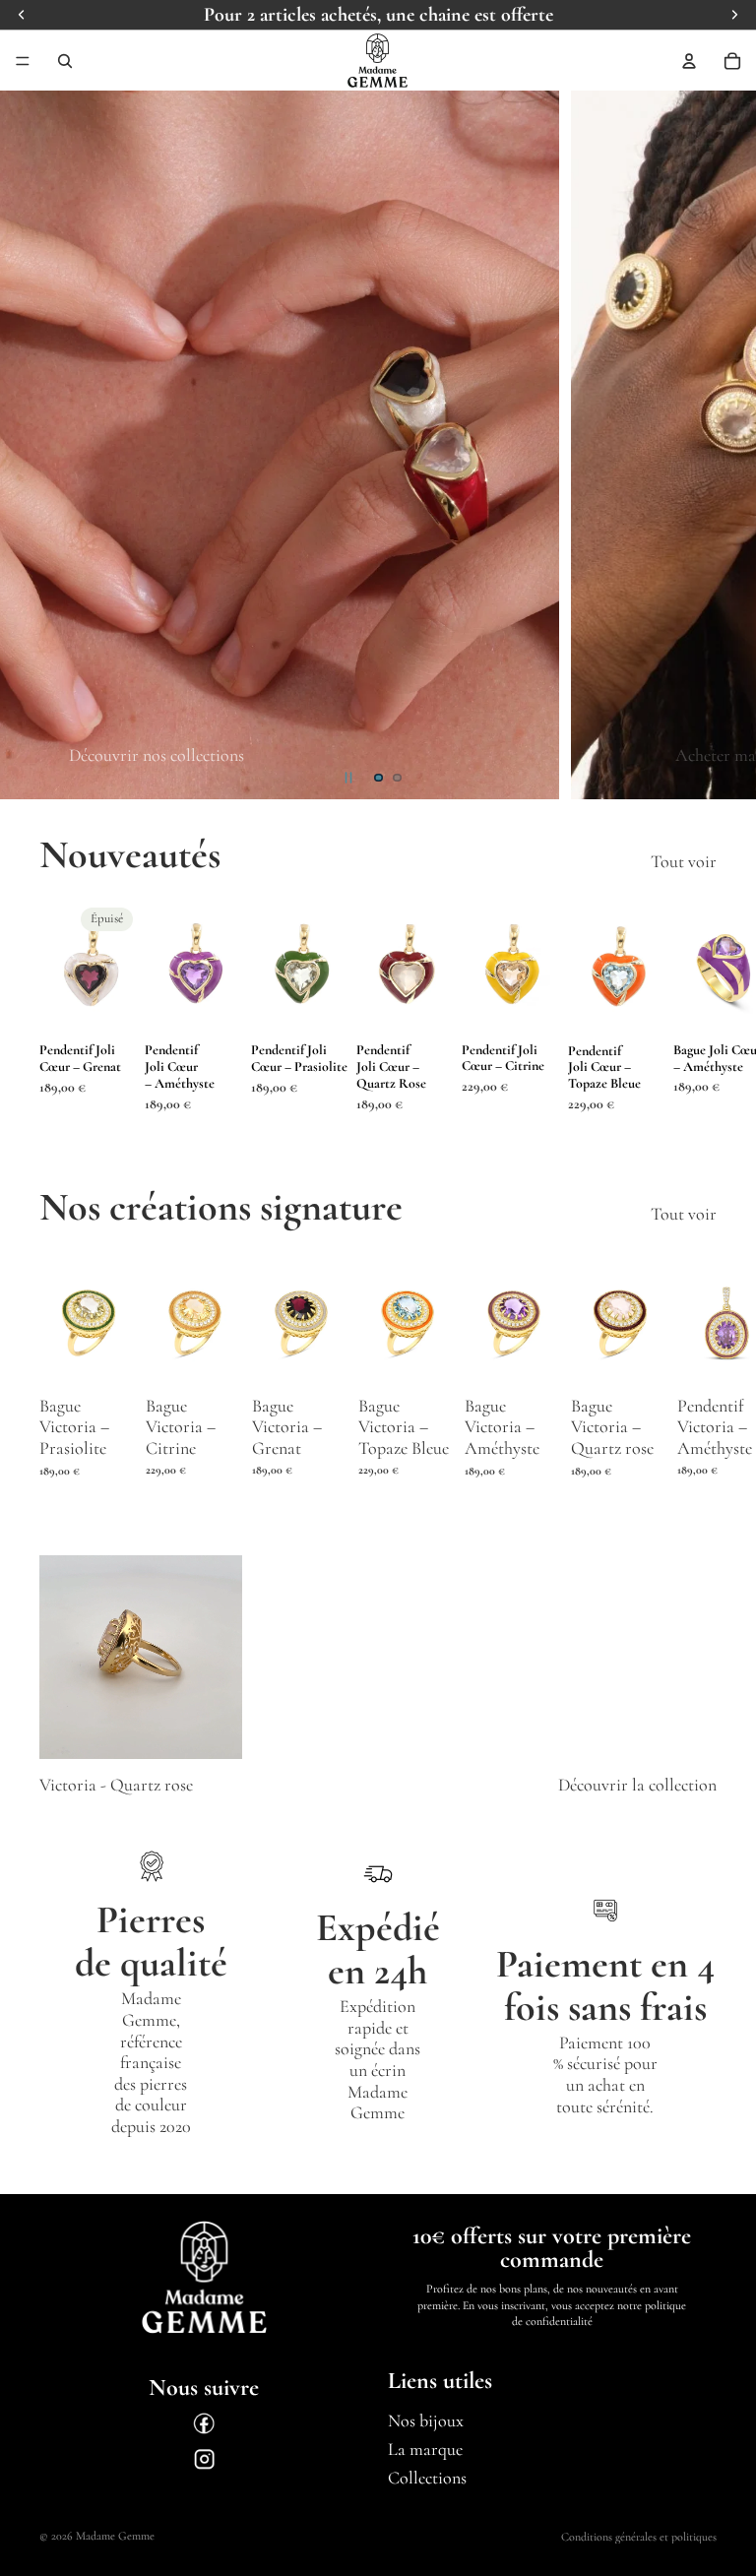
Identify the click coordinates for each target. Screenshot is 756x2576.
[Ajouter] (217, 1004)
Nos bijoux (426, 2421)
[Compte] (689, 61)
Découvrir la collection (637, 1785)
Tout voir (684, 862)
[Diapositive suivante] (724, 445)
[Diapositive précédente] (31, 445)
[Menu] (23, 61)
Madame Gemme (115, 2536)
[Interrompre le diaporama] (348, 778)
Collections (427, 2478)
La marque (425, 2449)
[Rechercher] (65, 61)
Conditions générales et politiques (639, 2537)
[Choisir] (107, 1356)
